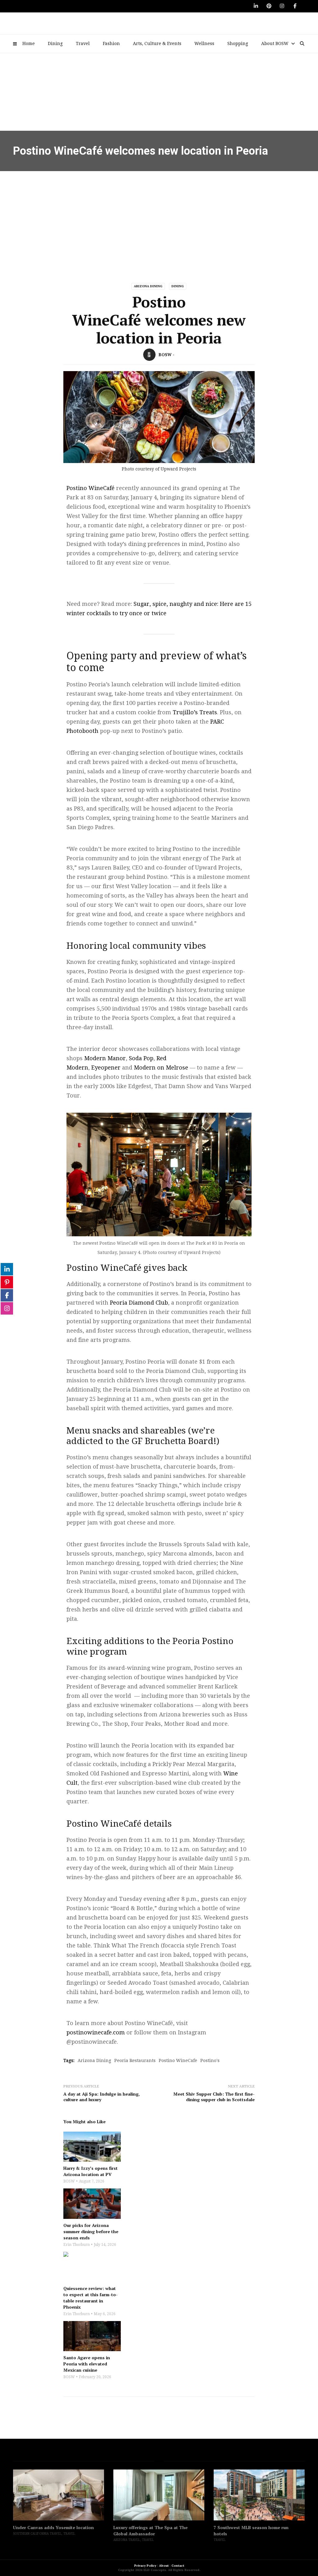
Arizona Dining (148, 286)
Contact (178, 2566)
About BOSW (275, 43)
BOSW (165, 355)
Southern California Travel (37, 2534)
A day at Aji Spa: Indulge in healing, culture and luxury (102, 2097)
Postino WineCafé (91, 488)
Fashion (111, 43)
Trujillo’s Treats (195, 712)
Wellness (204, 43)
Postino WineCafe (178, 2060)
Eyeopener (106, 1068)
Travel (83, 43)
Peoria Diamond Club (139, 1303)
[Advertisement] (159, 218)
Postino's (210, 2060)
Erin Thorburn (77, 2245)
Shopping (238, 43)
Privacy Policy (145, 2566)
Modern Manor (105, 1058)
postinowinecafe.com (96, 2032)
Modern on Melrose (161, 1068)
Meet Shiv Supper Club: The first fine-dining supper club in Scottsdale (214, 2097)
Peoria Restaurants (135, 2060)
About (164, 2566)
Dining (55, 43)
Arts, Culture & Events (157, 43)
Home (29, 43)
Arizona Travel (127, 2540)
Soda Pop (141, 1058)
